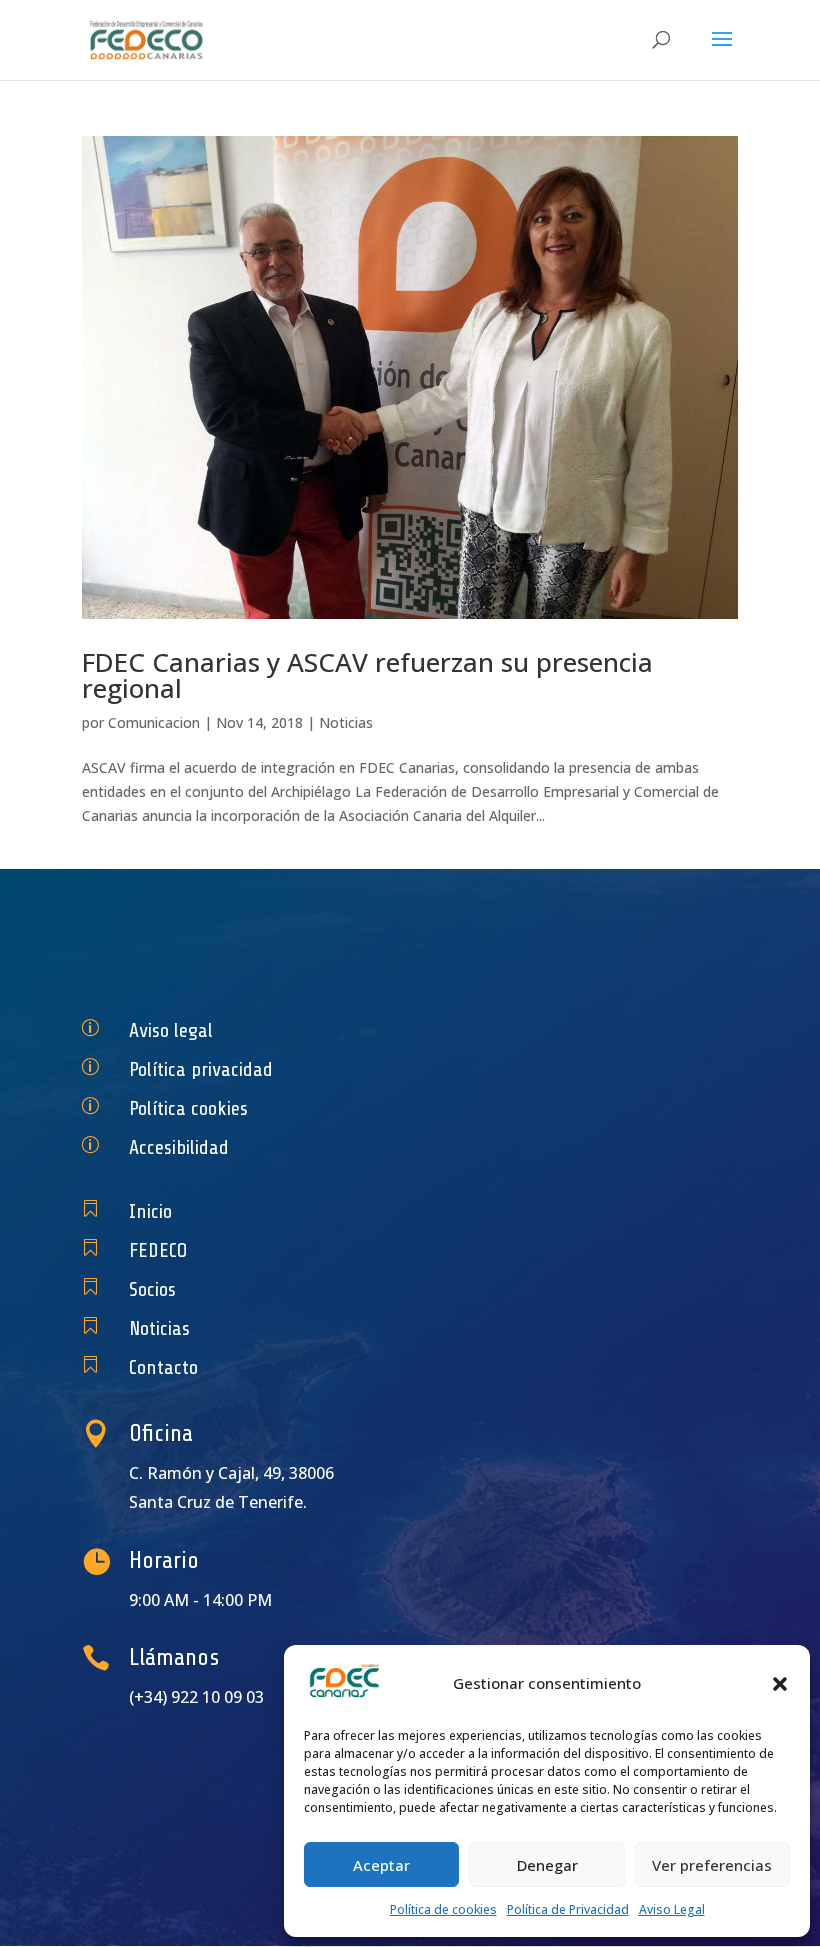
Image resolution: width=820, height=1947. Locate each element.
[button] (780, 1684)
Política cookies (188, 1108)
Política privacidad (201, 1069)
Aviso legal (171, 1030)
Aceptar (381, 1865)
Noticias (346, 722)
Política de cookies (443, 1909)
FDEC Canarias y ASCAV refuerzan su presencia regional (367, 675)
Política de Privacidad (568, 1909)
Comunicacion (154, 722)
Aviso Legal (672, 1909)
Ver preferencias (712, 1865)
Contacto (163, 1367)
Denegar (547, 1865)
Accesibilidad (179, 1147)
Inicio (150, 1211)
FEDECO (158, 1250)
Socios (152, 1289)
